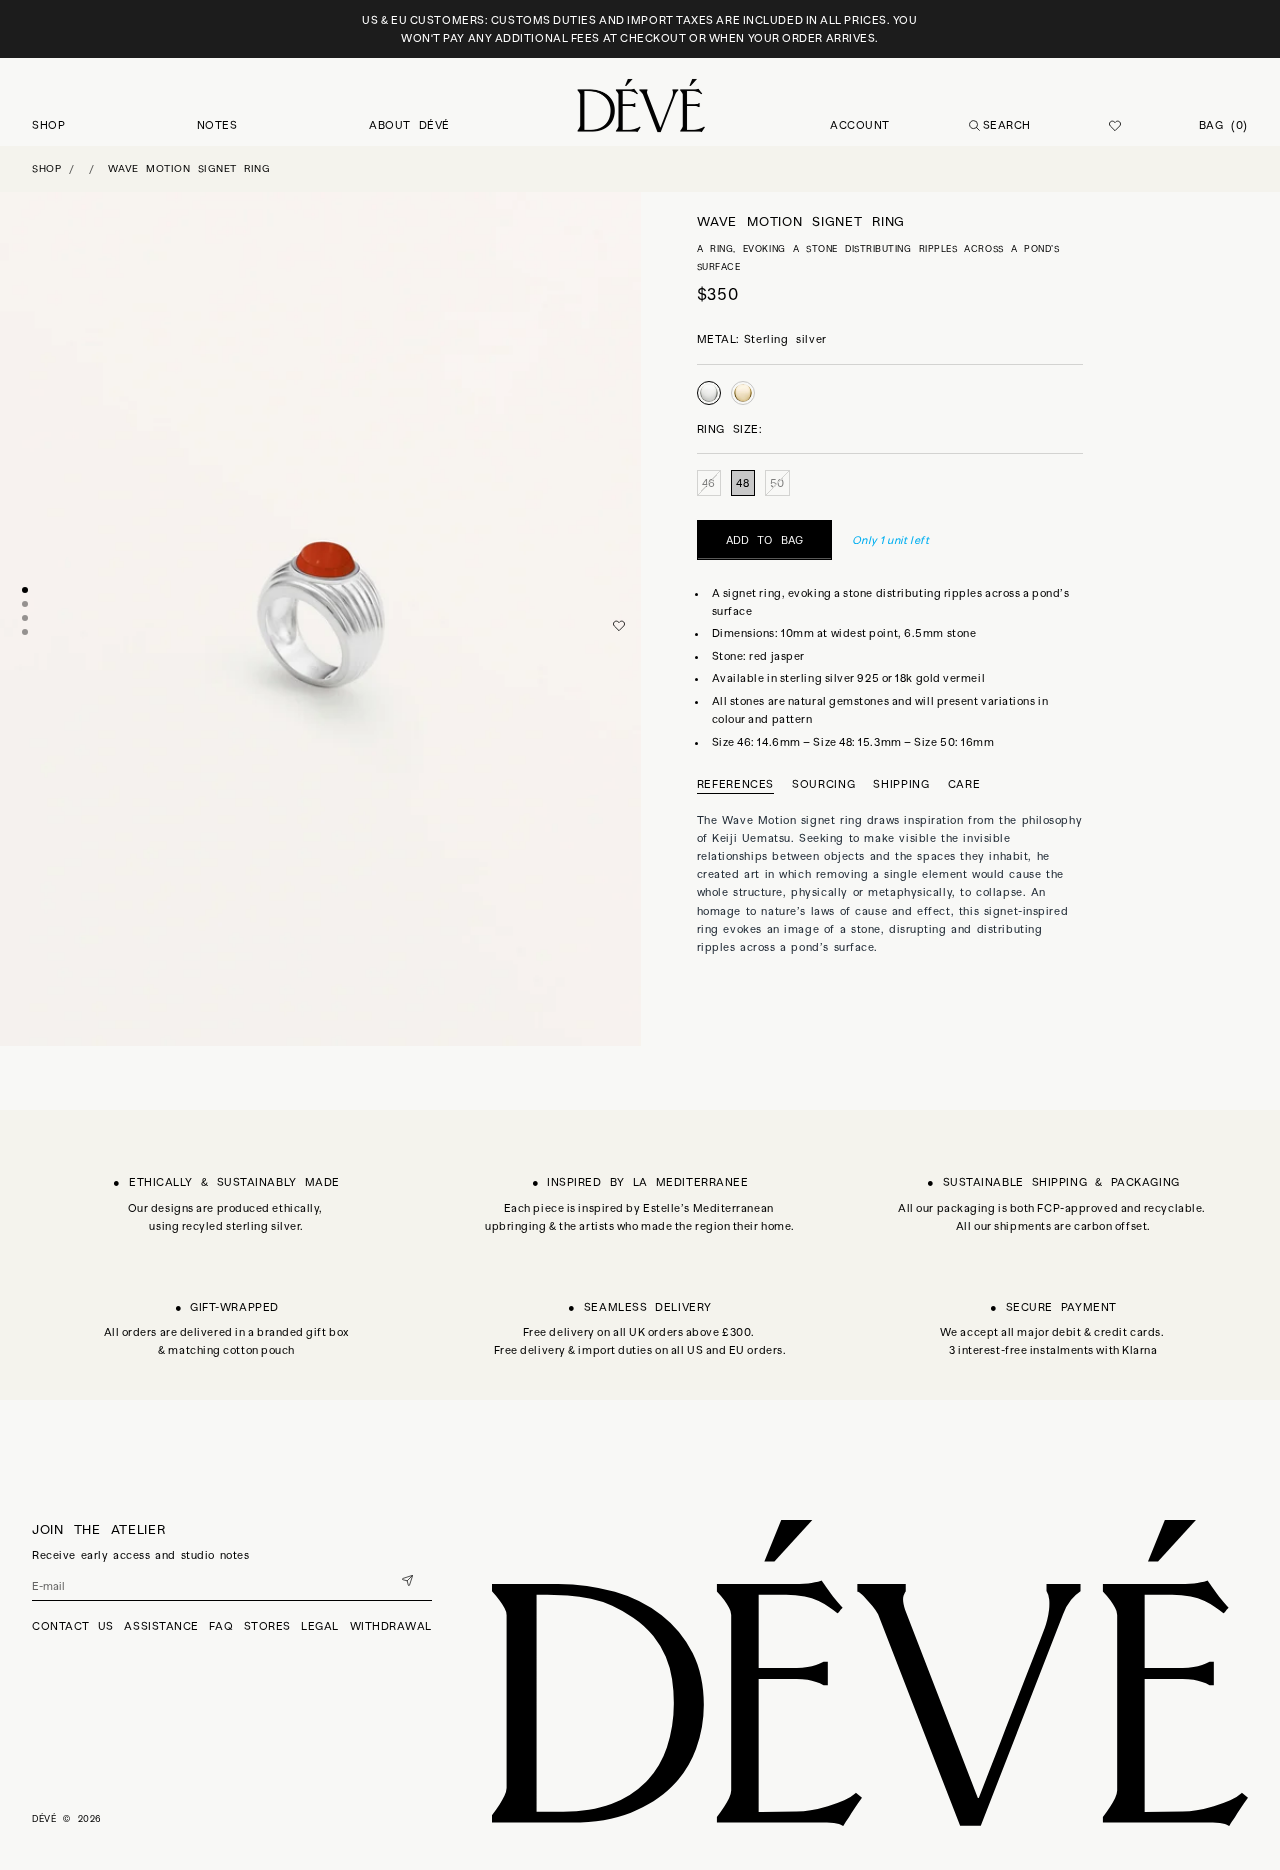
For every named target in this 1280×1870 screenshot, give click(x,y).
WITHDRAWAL (391, 1626)
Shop (46, 168)
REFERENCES (736, 784)
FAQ (221, 1626)
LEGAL (320, 1626)
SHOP (48, 125)
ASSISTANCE (161, 1626)
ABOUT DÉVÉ (409, 125)
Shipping (901, 785)
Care (964, 785)
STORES (267, 1626)
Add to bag (764, 540)
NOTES (217, 125)
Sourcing (823, 785)
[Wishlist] (1115, 126)
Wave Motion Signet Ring (189, 168)
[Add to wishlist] (619, 626)
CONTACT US (73, 1626)
